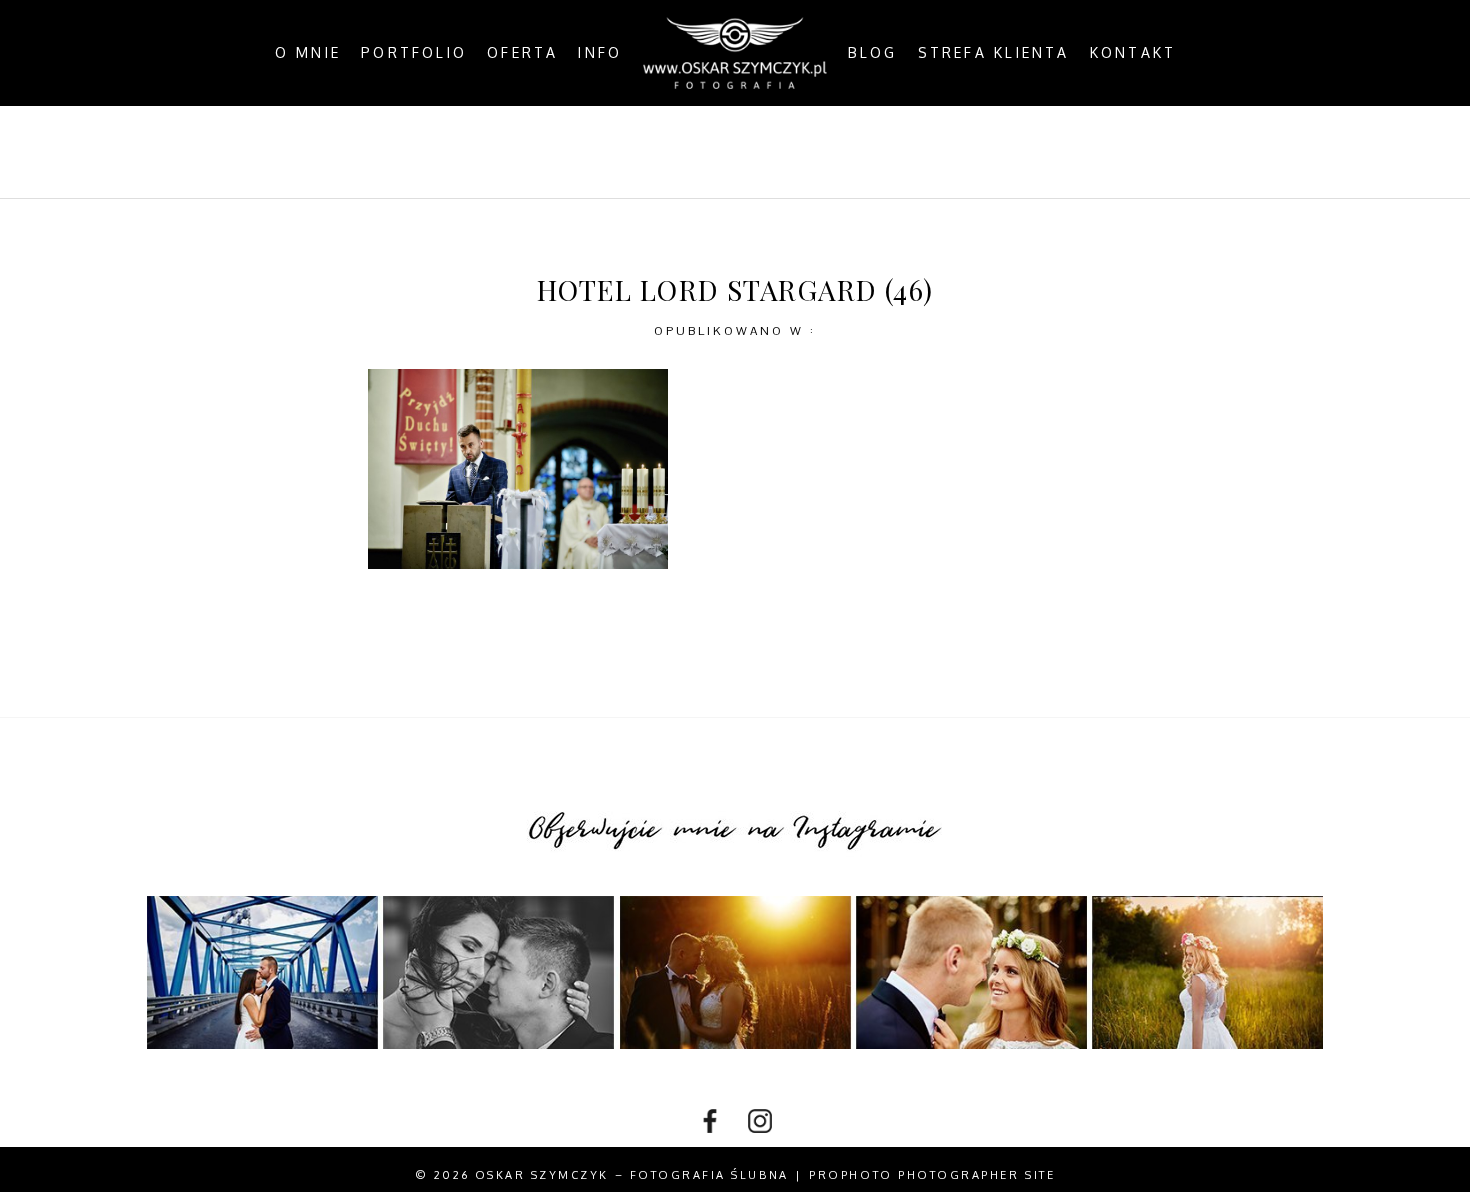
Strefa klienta (994, 53)
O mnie (308, 53)
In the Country (941, 152)
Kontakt (1133, 53)
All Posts (500, 152)
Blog (873, 53)
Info (600, 53)
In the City (786, 152)
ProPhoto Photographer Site (932, 1175)
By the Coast (641, 152)
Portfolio (414, 53)
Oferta (522, 53)
